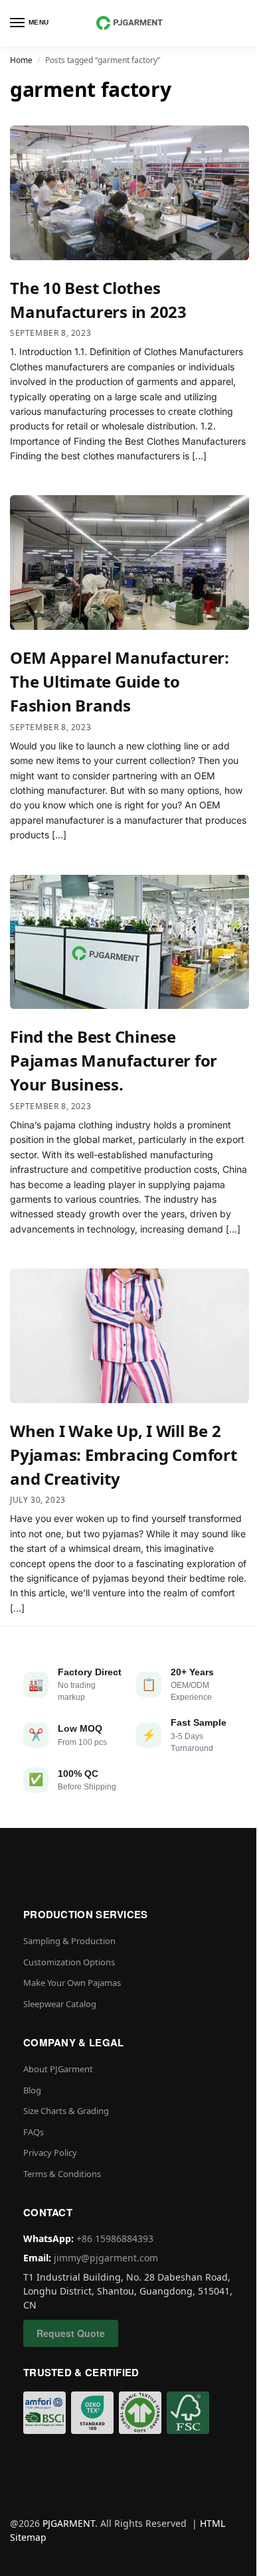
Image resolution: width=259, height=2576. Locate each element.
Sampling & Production (69, 1941)
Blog (32, 2090)
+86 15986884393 (115, 2238)
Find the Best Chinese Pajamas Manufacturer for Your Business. (114, 1060)
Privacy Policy (50, 2153)
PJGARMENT (69, 2523)
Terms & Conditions (62, 2174)
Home (21, 60)
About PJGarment (58, 2069)
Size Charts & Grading (66, 2111)
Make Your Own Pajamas (72, 1983)
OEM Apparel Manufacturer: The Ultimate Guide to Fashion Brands (120, 681)
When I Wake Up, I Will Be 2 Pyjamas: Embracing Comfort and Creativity (124, 1455)
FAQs (34, 2132)
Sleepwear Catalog (60, 2004)
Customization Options (69, 1962)
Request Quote (71, 2333)
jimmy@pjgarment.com (106, 2258)
